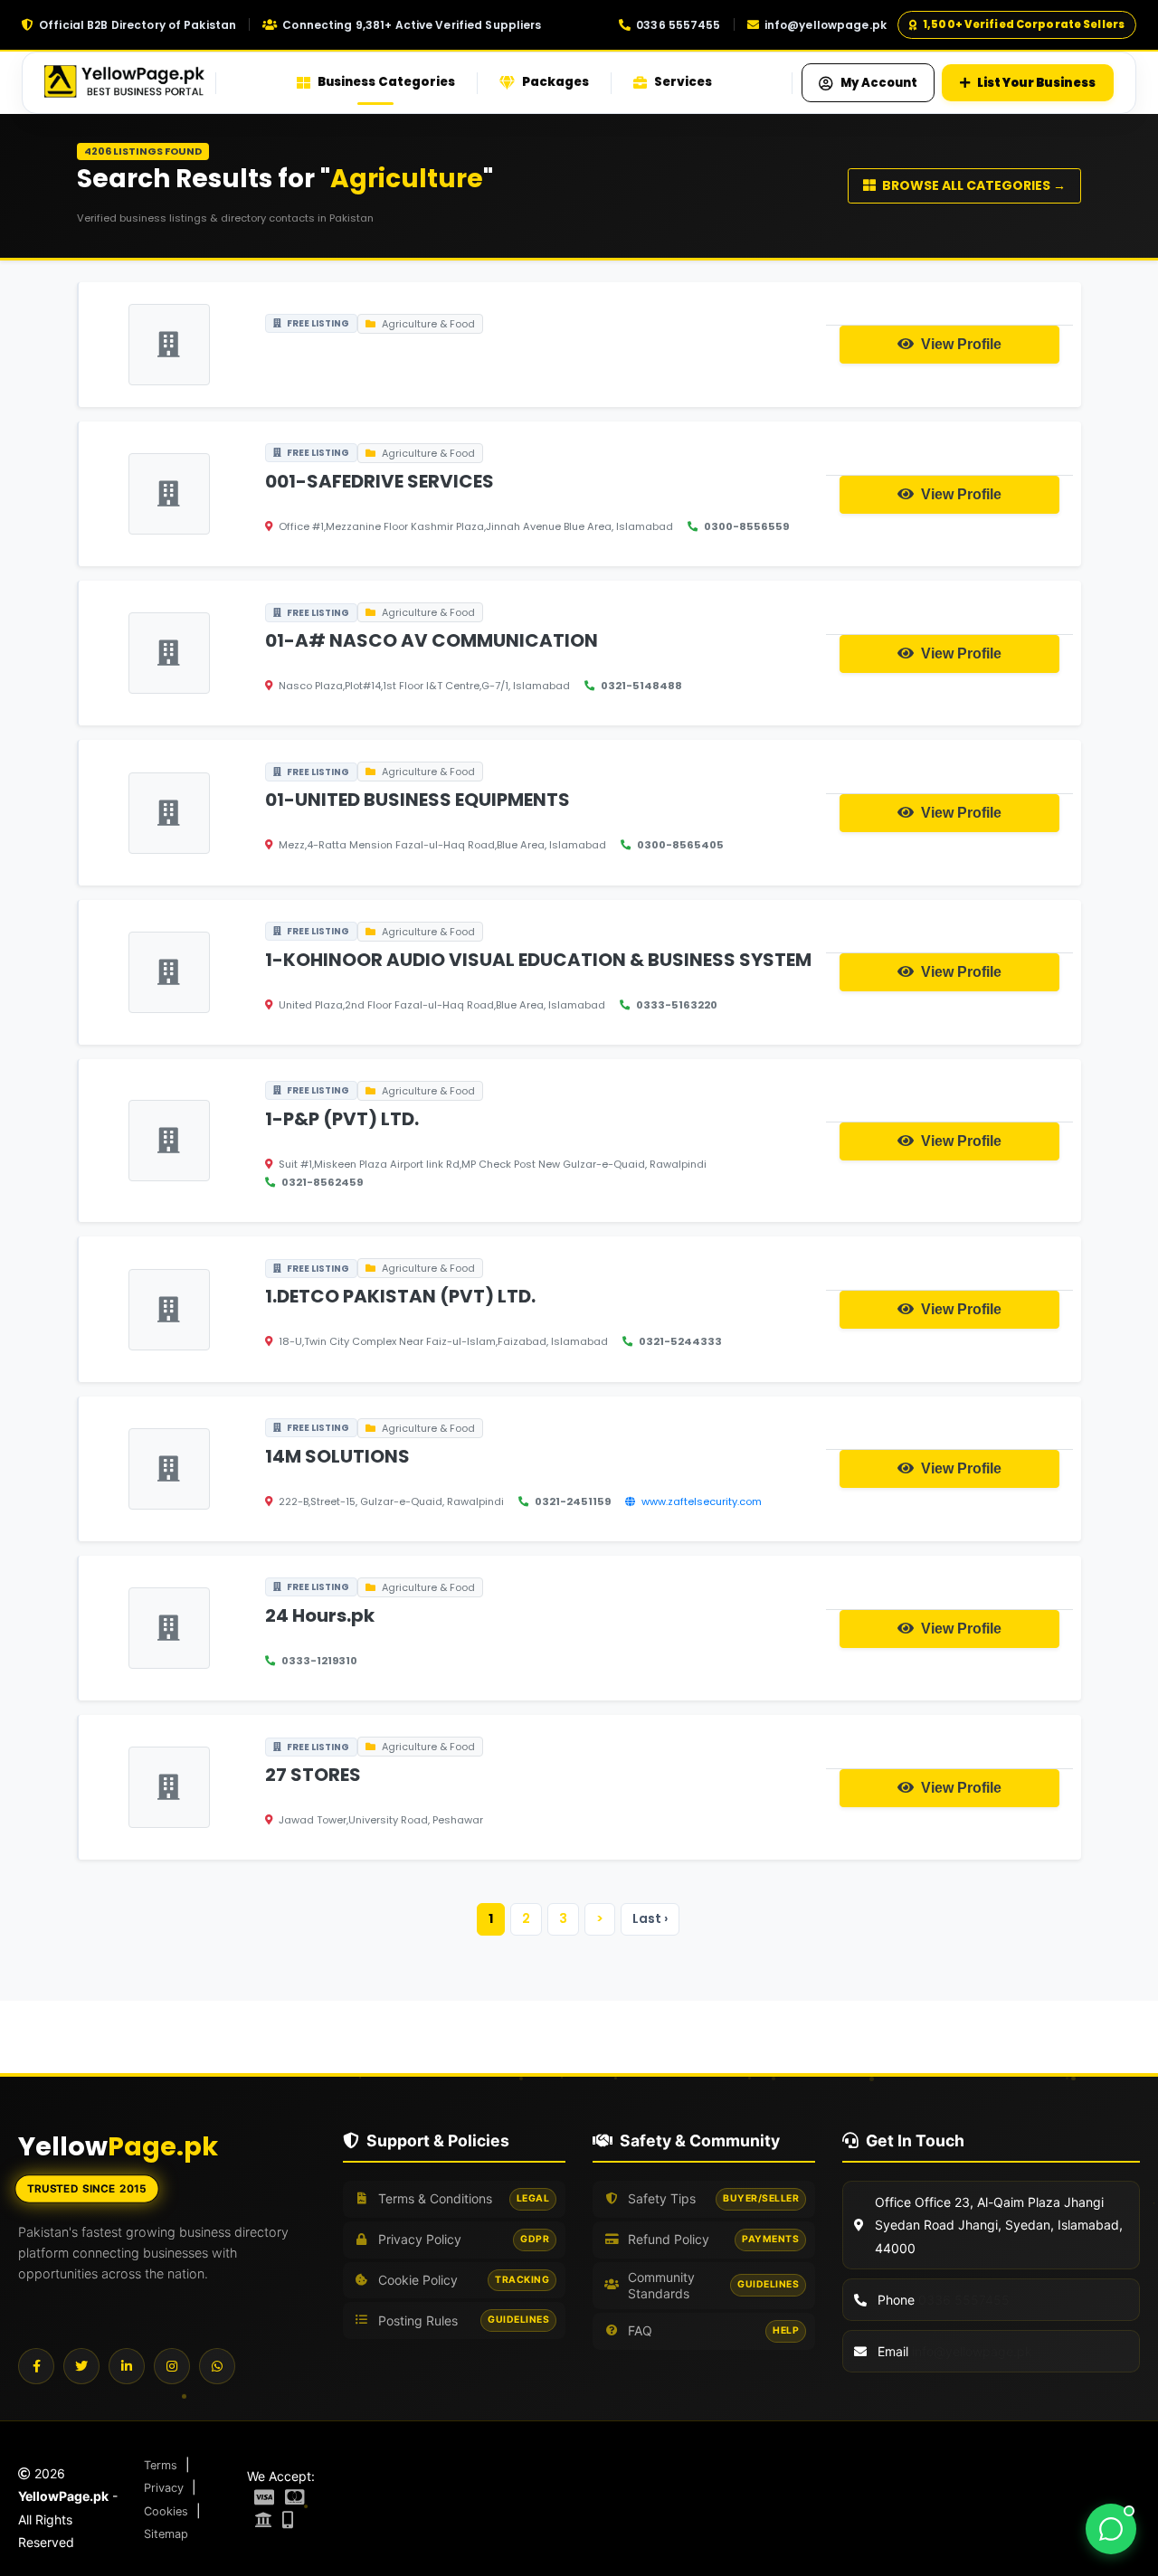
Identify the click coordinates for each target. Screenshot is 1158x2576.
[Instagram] (172, 2366)
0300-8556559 (746, 526)
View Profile (959, 344)
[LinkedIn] (127, 2366)
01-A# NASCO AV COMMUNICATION (432, 640)
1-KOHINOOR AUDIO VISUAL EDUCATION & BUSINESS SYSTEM (538, 960)
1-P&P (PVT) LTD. (342, 1119)
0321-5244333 (680, 1341)
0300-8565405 (680, 845)
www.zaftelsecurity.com (702, 1501)
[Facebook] (36, 2366)
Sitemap (166, 2534)
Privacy (164, 2488)
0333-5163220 (677, 1005)
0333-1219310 (319, 1661)
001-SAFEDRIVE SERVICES (380, 481)
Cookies (166, 2511)
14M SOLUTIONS (337, 1456)
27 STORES (313, 1775)
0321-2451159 (573, 1501)
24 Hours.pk (320, 1615)
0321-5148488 (641, 686)
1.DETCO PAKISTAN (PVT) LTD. (400, 1296)
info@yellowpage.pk (826, 25)
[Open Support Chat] (1111, 2529)
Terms (161, 2465)
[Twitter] (81, 2366)
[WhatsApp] (217, 2366)
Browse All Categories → (973, 185)
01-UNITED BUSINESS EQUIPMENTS (418, 800)
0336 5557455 (678, 25)
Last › (650, 1918)
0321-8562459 (322, 1182)
